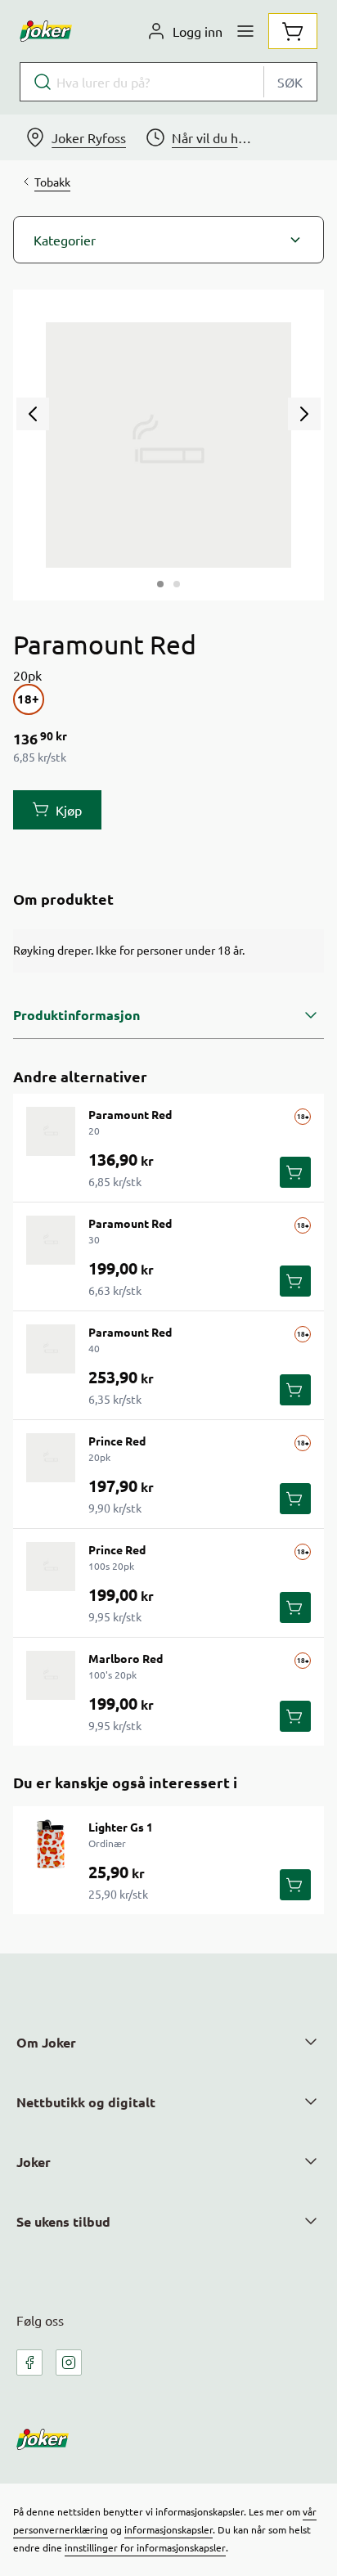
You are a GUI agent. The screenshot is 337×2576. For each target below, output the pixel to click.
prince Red (117, 1441)
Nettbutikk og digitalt (86, 2102)
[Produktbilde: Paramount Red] (160, 584)
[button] (168, 240)
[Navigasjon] (245, 31)
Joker (34, 2162)
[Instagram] (69, 2362)
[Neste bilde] (304, 414)
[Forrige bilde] (33, 414)
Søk (290, 82)
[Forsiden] (177, 584)
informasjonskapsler (168, 2529)
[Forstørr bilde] (168, 445)
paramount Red (130, 1114)
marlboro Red (126, 1658)
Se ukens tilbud (63, 2221)
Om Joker (46, 2042)
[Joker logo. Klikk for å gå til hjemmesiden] (46, 31)
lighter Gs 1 (121, 1827)
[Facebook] (29, 2362)
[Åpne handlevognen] (293, 31)
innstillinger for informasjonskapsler (145, 2547)
